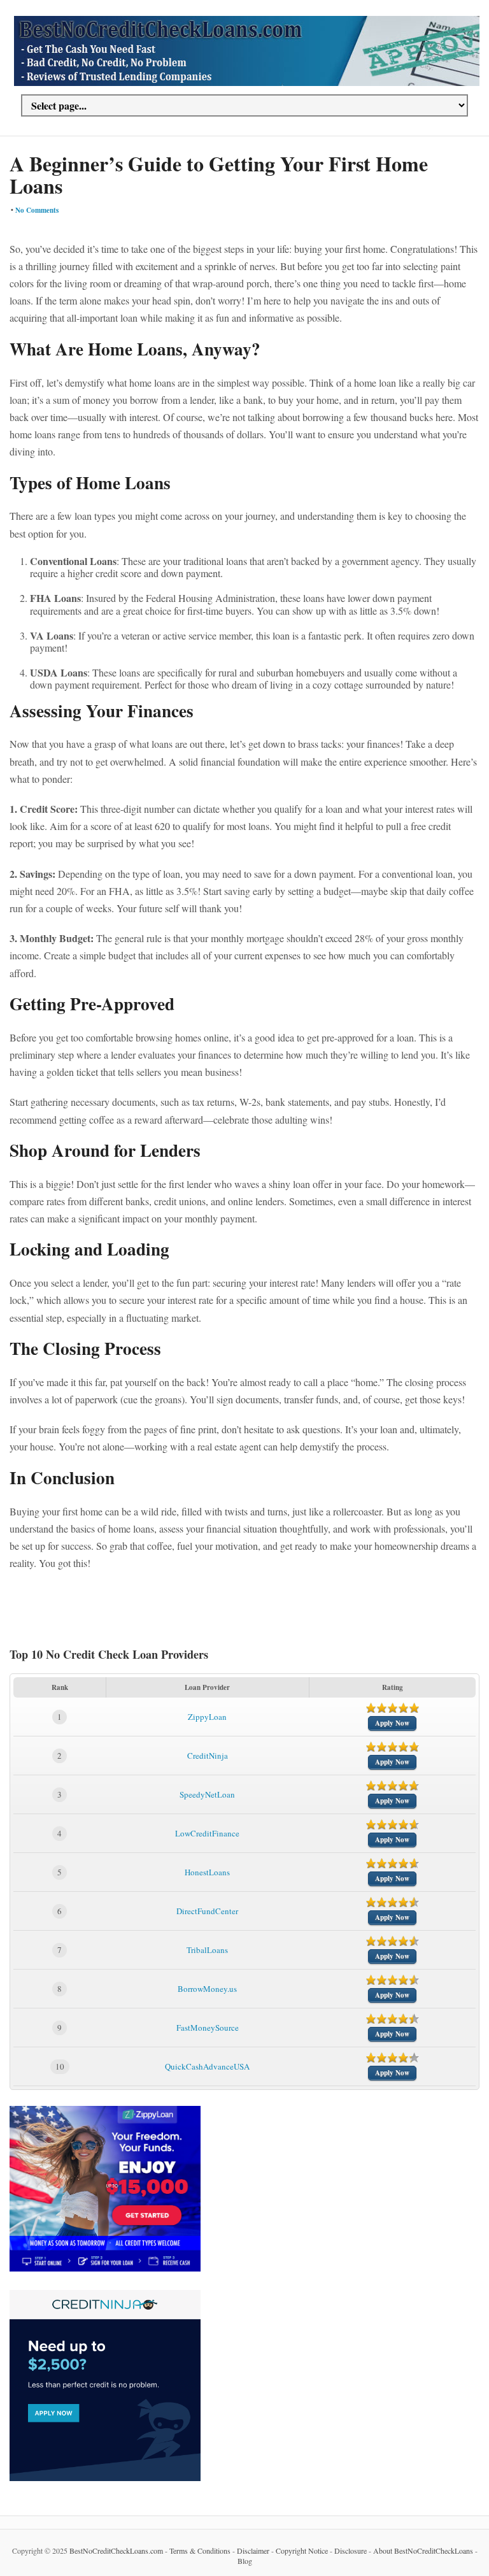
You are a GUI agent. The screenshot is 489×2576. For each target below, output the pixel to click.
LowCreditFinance (207, 1833)
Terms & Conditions (200, 2551)
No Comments (37, 210)
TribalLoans (207, 1950)
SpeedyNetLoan (207, 1794)
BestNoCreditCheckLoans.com (116, 2551)
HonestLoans (207, 1872)
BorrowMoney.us (207, 1989)
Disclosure (351, 2551)
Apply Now (392, 1723)
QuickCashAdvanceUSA (207, 2066)
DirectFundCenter (207, 1911)
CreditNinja (208, 1756)
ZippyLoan (207, 1717)
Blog (245, 2561)
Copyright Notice (302, 2551)
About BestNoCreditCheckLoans (423, 2551)
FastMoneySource (208, 2028)
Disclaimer (253, 2551)
